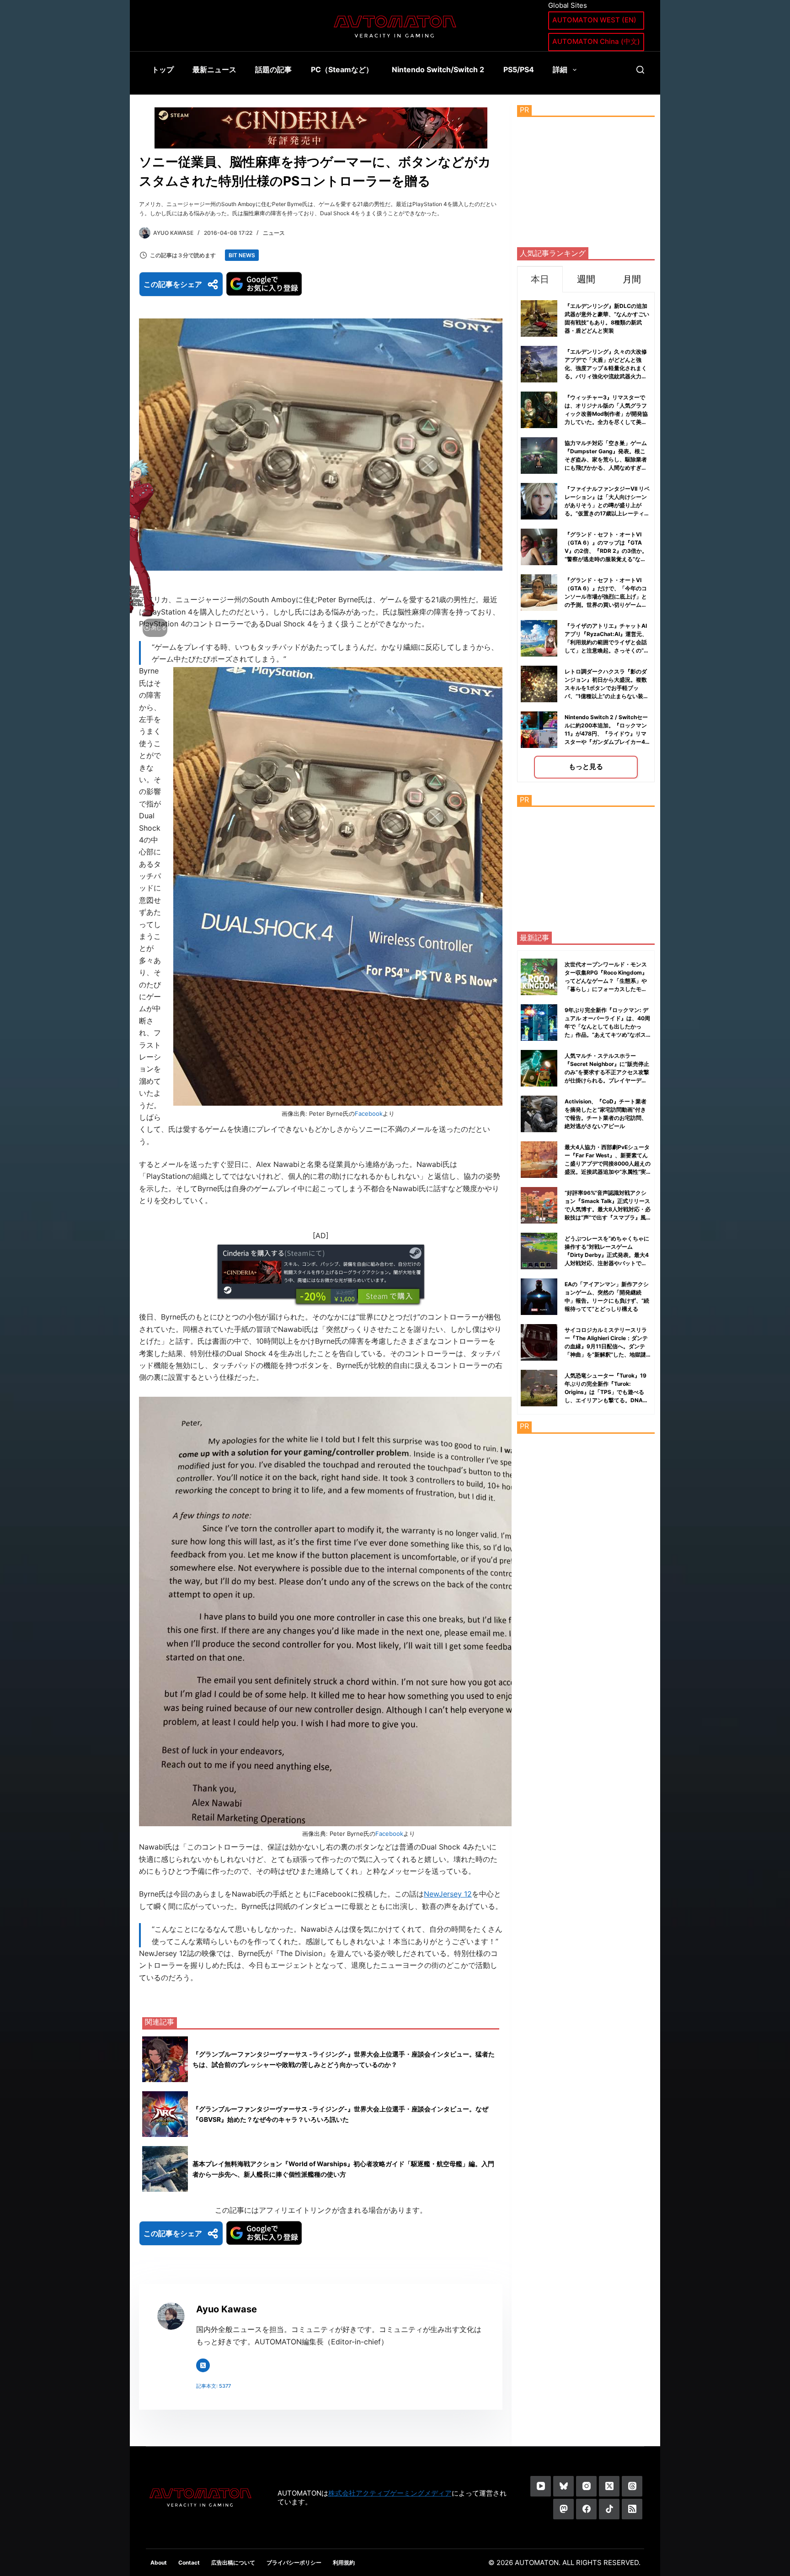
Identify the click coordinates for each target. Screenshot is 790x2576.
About (159, 2563)
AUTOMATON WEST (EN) (594, 20)
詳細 (560, 69)
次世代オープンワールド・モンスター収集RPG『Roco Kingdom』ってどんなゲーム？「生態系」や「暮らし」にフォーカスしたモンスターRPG (606, 981)
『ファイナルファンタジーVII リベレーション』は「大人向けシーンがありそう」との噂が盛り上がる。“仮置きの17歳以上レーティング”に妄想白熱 (607, 505)
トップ (163, 69)
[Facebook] (586, 2509)
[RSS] (632, 2509)
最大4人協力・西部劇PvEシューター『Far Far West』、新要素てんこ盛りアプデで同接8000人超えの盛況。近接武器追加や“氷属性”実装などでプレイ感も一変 (608, 1163)
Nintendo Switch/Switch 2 (438, 69)
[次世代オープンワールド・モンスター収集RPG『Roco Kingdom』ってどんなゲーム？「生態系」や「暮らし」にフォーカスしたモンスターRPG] (539, 977)
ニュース (274, 233)
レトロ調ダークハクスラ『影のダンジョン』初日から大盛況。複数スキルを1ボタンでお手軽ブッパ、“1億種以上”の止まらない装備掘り (607, 688)
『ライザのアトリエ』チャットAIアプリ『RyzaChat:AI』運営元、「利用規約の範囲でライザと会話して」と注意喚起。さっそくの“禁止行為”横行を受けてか (607, 642)
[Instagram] (586, 2486)
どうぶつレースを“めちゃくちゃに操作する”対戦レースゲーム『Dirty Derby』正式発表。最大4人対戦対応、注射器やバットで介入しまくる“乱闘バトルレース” (607, 1255)
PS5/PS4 (519, 69)
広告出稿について (233, 2563)
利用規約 (344, 2563)
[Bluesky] (563, 2486)
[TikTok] (609, 2509)
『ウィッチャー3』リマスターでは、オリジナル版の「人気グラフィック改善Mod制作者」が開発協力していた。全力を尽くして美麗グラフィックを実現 (606, 414)
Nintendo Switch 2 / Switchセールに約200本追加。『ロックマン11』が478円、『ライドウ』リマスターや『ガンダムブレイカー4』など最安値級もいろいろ (608, 734)
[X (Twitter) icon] (203, 2365)
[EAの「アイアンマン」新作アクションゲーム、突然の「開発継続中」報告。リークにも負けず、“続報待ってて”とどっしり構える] (539, 1297)
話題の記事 (273, 69)
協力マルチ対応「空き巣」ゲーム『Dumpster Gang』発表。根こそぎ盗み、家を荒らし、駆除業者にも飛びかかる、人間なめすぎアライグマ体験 (606, 459)
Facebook (369, 1113)
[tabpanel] (586, 537)
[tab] (540, 279)
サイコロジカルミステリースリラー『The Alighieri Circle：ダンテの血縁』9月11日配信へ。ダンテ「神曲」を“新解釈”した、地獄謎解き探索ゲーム (606, 1346)
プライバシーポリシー (294, 2563)
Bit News (242, 255)
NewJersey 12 (448, 1894)
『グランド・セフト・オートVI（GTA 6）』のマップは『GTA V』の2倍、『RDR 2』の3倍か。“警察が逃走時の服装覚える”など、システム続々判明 (606, 551)
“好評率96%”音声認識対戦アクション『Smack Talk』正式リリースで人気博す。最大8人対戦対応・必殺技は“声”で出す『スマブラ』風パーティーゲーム (608, 1209)
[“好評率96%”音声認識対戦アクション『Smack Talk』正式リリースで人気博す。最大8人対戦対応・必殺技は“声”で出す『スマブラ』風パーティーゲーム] (539, 1205)
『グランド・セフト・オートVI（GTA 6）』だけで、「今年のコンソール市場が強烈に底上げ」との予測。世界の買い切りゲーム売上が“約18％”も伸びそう (606, 596)
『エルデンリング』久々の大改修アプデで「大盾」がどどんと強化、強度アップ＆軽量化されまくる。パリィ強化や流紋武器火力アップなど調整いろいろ (606, 368)
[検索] (640, 70)
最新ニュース (214, 69)
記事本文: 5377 (214, 2386)
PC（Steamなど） (342, 69)
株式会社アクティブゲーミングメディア (390, 2493)
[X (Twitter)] (609, 2486)
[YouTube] (541, 2486)
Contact (189, 2563)
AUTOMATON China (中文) (596, 41)
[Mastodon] (563, 2509)
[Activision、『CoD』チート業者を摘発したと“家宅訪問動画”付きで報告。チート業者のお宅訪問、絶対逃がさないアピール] (539, 1114)
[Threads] (632, 2486)
